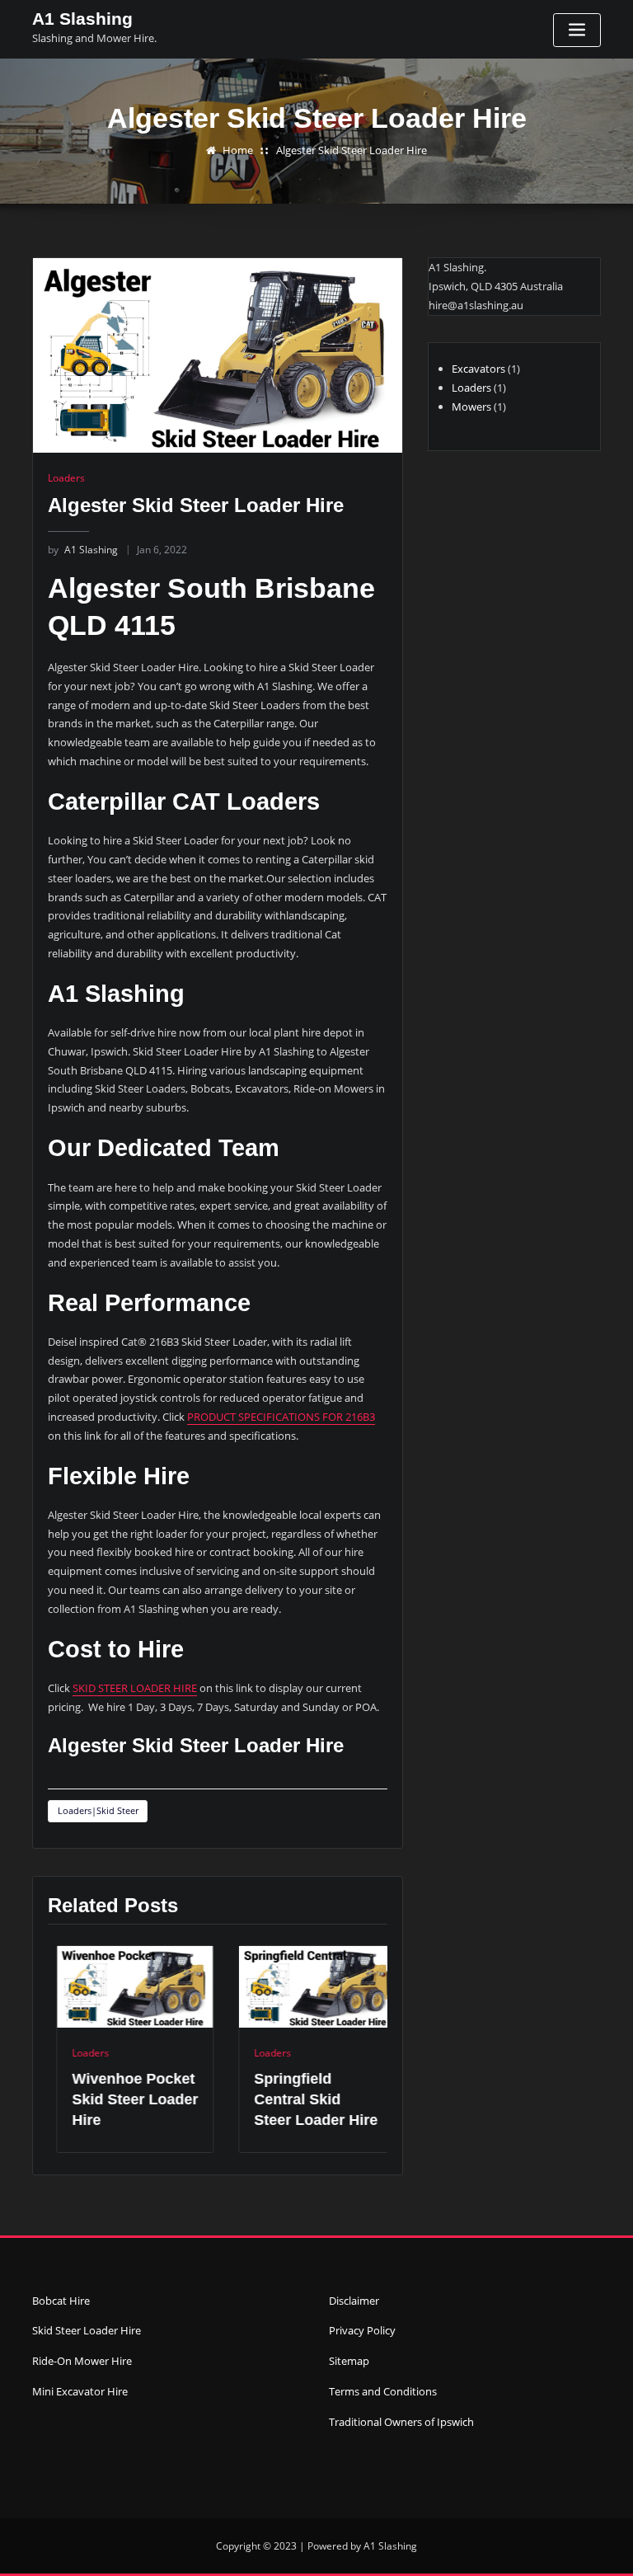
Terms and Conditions (383, 2391)
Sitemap (349, 2361)
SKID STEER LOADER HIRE (135, 1688)
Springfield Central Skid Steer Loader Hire (307, 2099)
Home (238, 150)
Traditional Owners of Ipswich (401, 2422)
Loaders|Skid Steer (98, 1810)
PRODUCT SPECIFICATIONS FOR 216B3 (281, 1417)
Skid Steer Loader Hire (87, 2330)
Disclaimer (354, 2301)
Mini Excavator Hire (80, 2391)
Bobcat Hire (61, 2301)
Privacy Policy (362, 2330)
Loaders (66, 478)
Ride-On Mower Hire (82, 2361)
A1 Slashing (82, 19)
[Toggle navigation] (577, 30)
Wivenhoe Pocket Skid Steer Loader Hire (127, 2099)
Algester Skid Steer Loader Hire (352, 150)
